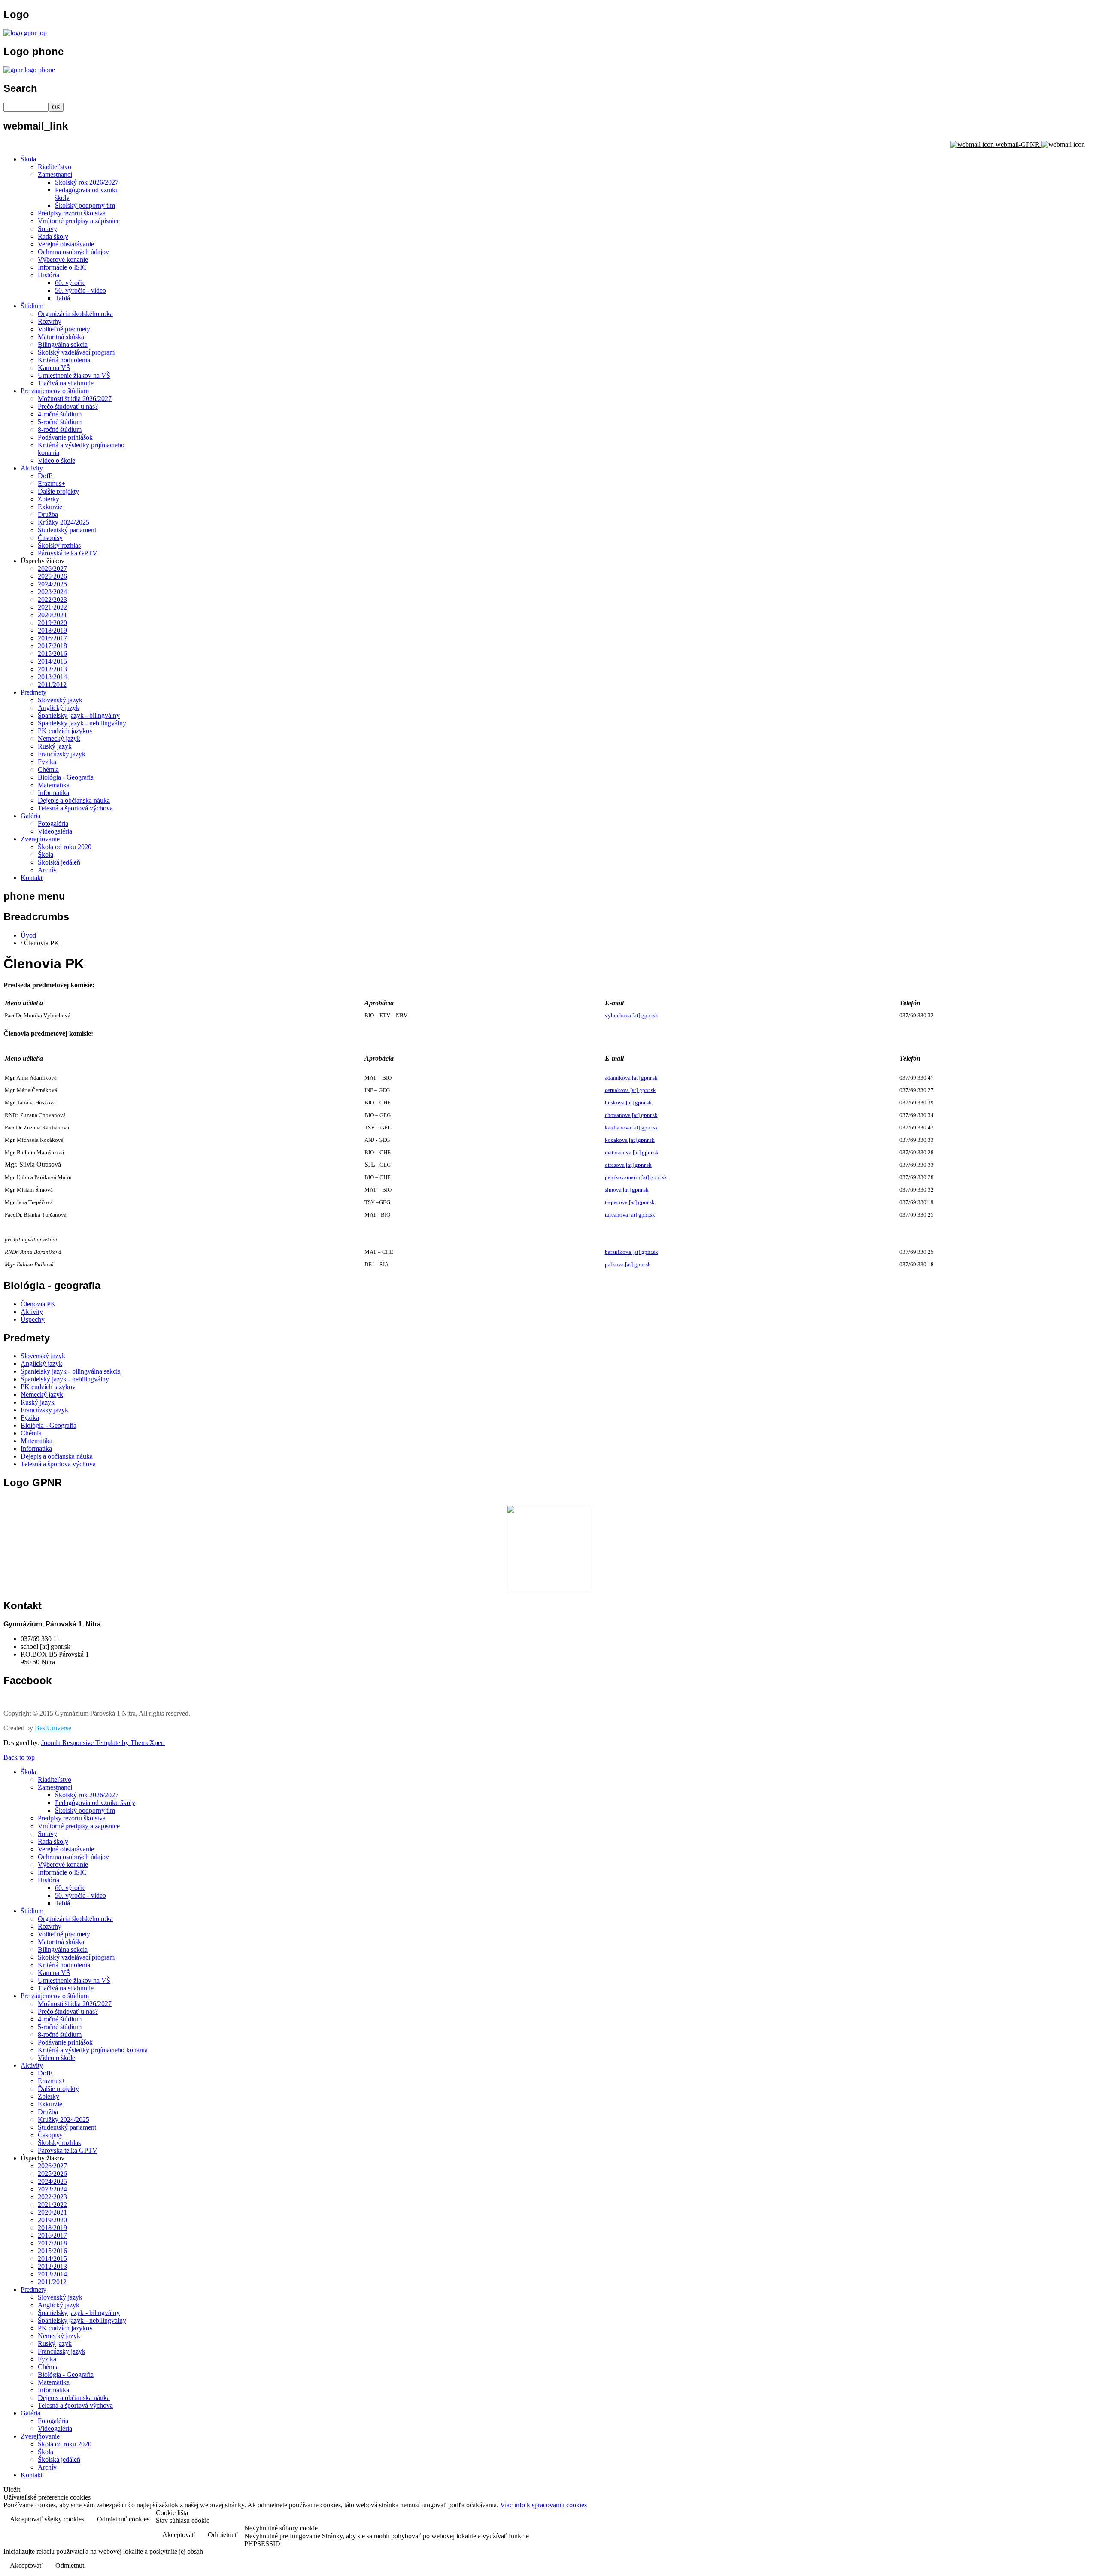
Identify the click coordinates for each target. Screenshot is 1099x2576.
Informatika (53, 793)
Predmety (33, 692)
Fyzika (47, 762)
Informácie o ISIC (62, 267)
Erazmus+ (52, 484)
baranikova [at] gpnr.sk (631, 1252)
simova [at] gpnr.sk (627, 1190)
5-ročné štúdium (60, 422)
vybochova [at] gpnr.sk (631, 1015)
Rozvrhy (50, 321)
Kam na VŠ (54, 368)
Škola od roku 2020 (65, 847)
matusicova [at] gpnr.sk (632, 1152)
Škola (28, 159)
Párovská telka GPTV (68, 553)
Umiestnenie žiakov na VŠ (74, 375)
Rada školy (53, 236)
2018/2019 (52, 630)
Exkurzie (50, 507)
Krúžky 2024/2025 (64, 522)
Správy (47, 229)
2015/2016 (52, 654)
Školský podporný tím (85, 205)
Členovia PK (38, 1304)
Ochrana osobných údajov (73, 252)
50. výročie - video (80, 290)
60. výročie (70, 283)
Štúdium (32, 306)
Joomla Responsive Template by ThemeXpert (103, 1743)
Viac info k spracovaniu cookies (543, 2505)
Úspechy (33, 1319)
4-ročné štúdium (60, 414)
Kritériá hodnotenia (64, 360)
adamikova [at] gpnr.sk (631, 1078)
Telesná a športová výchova (75, 808)
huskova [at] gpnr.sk (628, 1103)
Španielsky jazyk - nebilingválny (82, 723)
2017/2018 (52, 646)
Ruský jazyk (55, 746)
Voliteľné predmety (64, 329)
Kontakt (32, 878)
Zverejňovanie (40, 839)
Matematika (54, 785)
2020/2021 (52, 615)
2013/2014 (52, 677)
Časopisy (50, 538)
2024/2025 (52, 584)
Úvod (28, 935)
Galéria (30, 816)
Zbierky (49, 499)
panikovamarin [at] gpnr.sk (636, 1177)
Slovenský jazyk (60, 700)
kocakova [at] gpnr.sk (630, 1140)
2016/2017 (52, 638)
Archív (47, 870)
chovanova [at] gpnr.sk (631, 1115)
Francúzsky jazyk (62, 754)
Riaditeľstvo (55, 167)
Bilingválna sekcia (63, 344)
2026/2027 (52, 569)
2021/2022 (52, 607)
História (49, 275)
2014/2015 (52, 661)
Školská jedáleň (59, 862)
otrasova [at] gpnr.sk (628, 1165)
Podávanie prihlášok (65, 437)
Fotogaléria (53, 824)
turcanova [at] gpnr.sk (630, 1215)
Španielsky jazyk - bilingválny (79, 715)
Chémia (48, 769)
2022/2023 (52, 599)
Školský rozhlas (59, 545)
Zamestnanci (55, 174)
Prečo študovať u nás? (68, 406)
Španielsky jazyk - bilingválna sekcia (71, 1371)
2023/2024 (52, 592)
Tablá (62, 298)
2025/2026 (52, 576)
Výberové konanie (63, 259)
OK (56, 107)
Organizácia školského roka (75, 314)
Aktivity (32, 468)
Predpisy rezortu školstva (72, 213)
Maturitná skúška (61, 337)
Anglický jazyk (59, 708)
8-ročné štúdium (60, 429)
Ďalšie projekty (58, 491)
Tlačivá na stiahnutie (66, 383)
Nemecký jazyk (59, 739)
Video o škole (56, 460)
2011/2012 (52, 684)
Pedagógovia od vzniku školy (95, 1803)
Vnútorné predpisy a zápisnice (79, 221)
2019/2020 (52, 623)
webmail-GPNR (1018, 144)
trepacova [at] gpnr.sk (630, 1202)
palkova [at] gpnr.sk (628, 1264)
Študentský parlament (67, 530)
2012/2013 (52, 669)
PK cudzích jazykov (65, 731)
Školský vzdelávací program (76, 352)
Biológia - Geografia (66, 777)
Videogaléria (55, 831)
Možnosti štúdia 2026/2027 (75, 399)
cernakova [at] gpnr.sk (630, 1090)
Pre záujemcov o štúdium (55, 391)
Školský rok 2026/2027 (87, 182)
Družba (48, 514)
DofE (45, 476)
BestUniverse (53, 1728)
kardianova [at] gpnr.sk (631, 1127)
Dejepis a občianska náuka (74, 800)
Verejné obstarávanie (66, 244)
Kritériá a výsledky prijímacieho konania (93, 2050)
